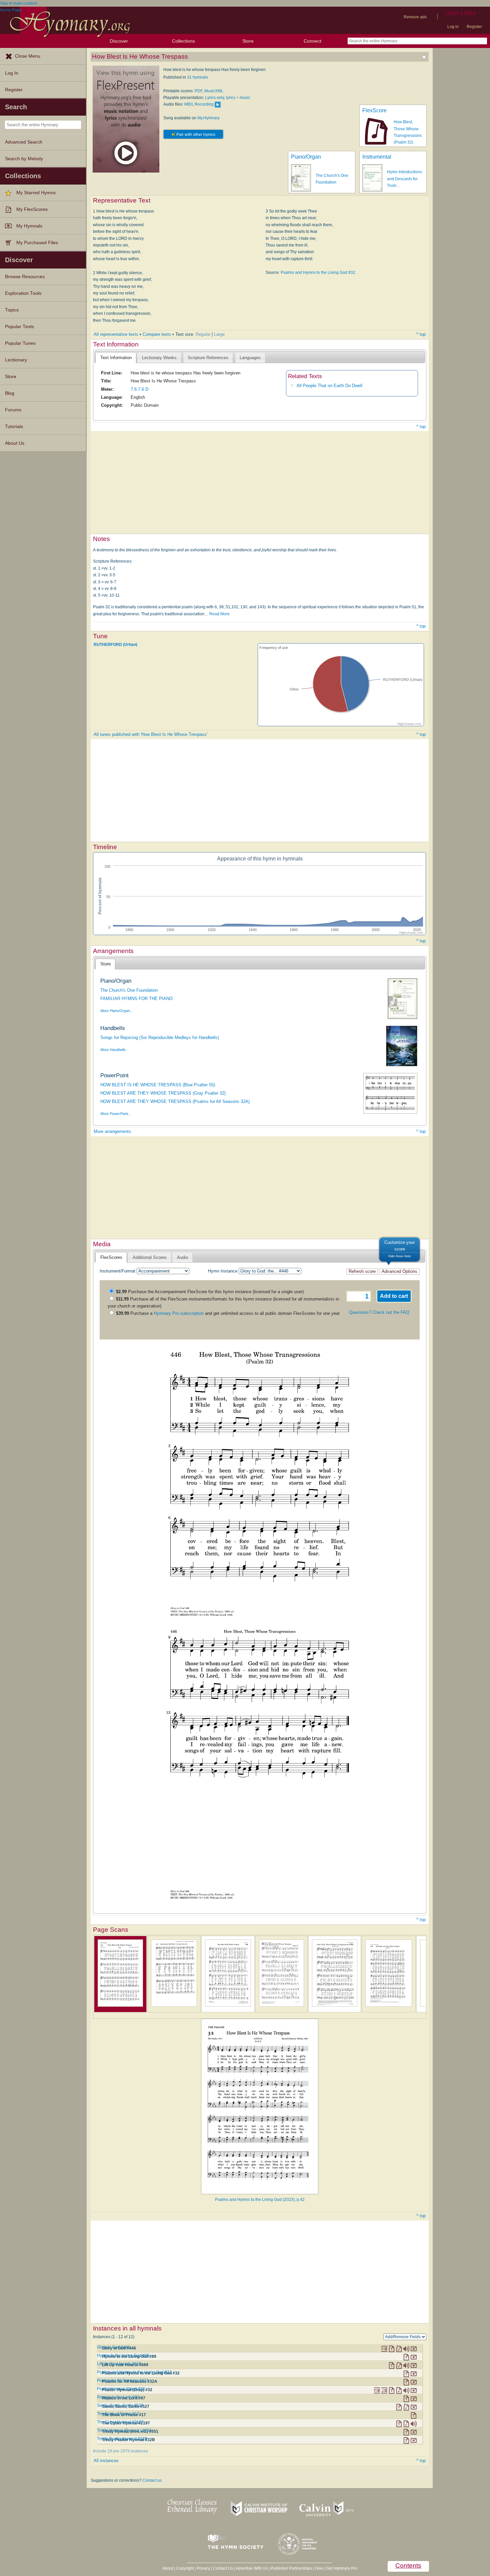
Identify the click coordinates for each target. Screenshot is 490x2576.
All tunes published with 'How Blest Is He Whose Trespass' (150, 734)
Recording (204, 104)
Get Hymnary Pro (342, 2568)
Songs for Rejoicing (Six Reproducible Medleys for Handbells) (160, 1037)
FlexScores (111, 1257)
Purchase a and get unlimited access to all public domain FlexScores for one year (228, 1313)
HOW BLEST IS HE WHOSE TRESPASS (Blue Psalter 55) (158, 1085)
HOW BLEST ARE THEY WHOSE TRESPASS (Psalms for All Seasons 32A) (175, 1101)
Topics (12, 310)
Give (319, 2568)
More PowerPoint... (116, 1114)
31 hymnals (197, 77)
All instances (106, 2461)
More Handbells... (114, 1050)
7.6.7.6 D (139, 389)
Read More (219, 614)
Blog (10, 393)
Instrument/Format (117, 1271)
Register (474, 27)
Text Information (116, 358)
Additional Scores (150, 1257)
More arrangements (112, 1131)
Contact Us (223, 2568)
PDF (198, 91)
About (168, 2568)
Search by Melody (24, 159)
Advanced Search (24, 142)
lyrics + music (238, 98)
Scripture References (208, 358)
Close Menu (28, 56)
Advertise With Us (252, 2568)
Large (219, 334)
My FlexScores (32, 209)
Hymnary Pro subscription (179, 1313)
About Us (15, 443)
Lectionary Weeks (159, 358)
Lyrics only (214, 98)
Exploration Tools (23, 293)
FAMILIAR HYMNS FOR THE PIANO (136, 999)
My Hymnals (29, 226)
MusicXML (214, 91)
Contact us (152, 2480)
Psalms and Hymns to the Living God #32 (318, 272)
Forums (13, 410)
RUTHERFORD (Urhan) (115, 645)
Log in (453, 27)
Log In (12, 73)
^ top (421, 334)
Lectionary (16, 360)
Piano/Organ (306, 157)
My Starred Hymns (36, 193)
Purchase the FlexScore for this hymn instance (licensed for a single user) (210, 1292)
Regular (203, 334)
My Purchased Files (37, 243)
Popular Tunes (20, 343)
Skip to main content (18, 3)
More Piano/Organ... (117, 1011)
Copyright (185, 2568)
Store (248, 41)
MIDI (188, 104)
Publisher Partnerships (291, 2568)
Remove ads (415, 17)
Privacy (203, 2568)
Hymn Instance (223, 1271)
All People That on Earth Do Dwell (329, 386)
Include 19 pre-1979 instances (120, 2451)
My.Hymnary (208, 118)
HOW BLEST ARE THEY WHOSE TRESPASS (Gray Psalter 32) (163, 1093)
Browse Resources (25, 277)
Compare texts (157, 334)
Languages (250, 358)
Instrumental (377, 157)
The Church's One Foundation (129, 990)
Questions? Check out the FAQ (379, 1312)
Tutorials (14, 427)
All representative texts (116, 334)
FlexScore (374, 110)
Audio (182, 1257)
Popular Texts (19, 327)
